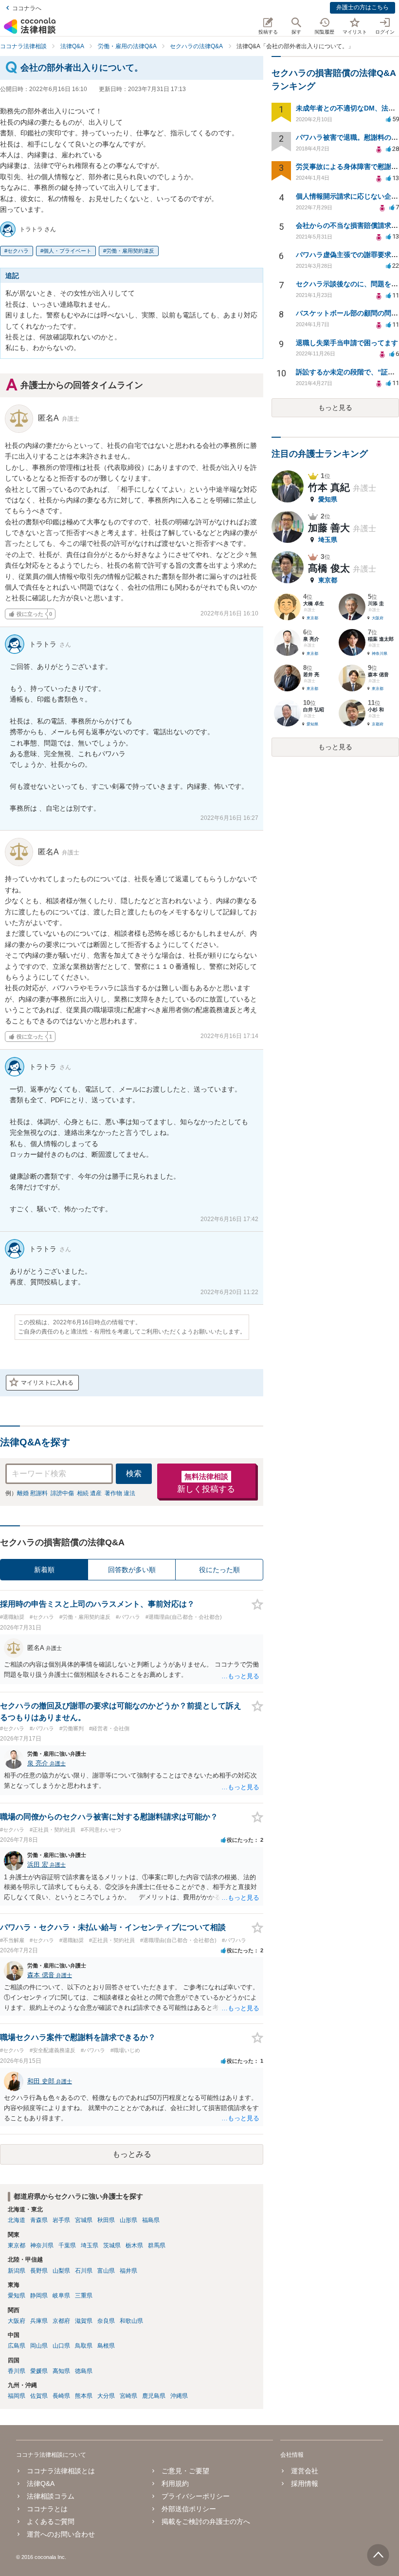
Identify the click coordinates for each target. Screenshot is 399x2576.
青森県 (39, 2220)
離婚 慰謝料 (32, 1493)
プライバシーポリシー (196, 2496)
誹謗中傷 (62, 1493)
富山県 (106, 2271)
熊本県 (84, 2396)
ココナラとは (47, 2509)
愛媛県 (39, 2371)
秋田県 (106, 2220)
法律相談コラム (51, 2496)
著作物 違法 (120, 1493)
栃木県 (134, 2245)
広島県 (17, 2346)
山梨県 (61, 2271)
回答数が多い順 (132, 1570)
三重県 (84, 2296)
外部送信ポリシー (189, 2509)
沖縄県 (179, 2396)
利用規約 (175, 2483)
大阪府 (17, 2321)
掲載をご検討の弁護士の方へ (206, 2521)
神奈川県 (42, 2245)
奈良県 (106, 2321)
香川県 (17, 2371)
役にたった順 (219, 1570)
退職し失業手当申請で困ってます (347, 343)
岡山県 (39, 2346)
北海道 (17, 2220)
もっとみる (132, 2154)
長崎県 (61, 2396)
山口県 (61, 2346)
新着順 (44, 1570)
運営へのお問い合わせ (61, 2534)
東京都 (17, 2245)
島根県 (106, 2346)
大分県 (106, 2396)
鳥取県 (84, 2346)
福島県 (151, 2220)
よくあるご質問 (51, 2521)
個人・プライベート (67, 251)
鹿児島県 (154, 2396)
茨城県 (112, 2245)
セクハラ (18, 251)
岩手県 (61, 2220)
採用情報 (305, 2483)
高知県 (61, 2371)
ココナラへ (27, 8)
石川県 (84, 2271)
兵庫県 (39, 2321)
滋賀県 (84, 2321)
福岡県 (17, 2396)
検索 (134, 1473)
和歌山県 (131, 2321)
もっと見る (335, 408)
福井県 (128, 2271)
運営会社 (305, 2471)
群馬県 (157, 2245)
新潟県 (17, 2271)
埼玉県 (90, 2245)
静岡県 (39, 2296)
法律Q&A (41, 2483)
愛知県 (17, 2296)
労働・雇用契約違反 (130, 251)
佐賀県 (39, 2396)
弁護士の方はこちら (363, 7)
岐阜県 (61, 2296)
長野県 (39, 2271)
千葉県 (67, 2245)
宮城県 (84, 2220)
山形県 (128, 2220)
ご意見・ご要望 (185, 2471)
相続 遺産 (89, 1493)
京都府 (61, 2321)
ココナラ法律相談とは (61, 2471)
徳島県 (84, 2371)
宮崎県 (128, 2396)
